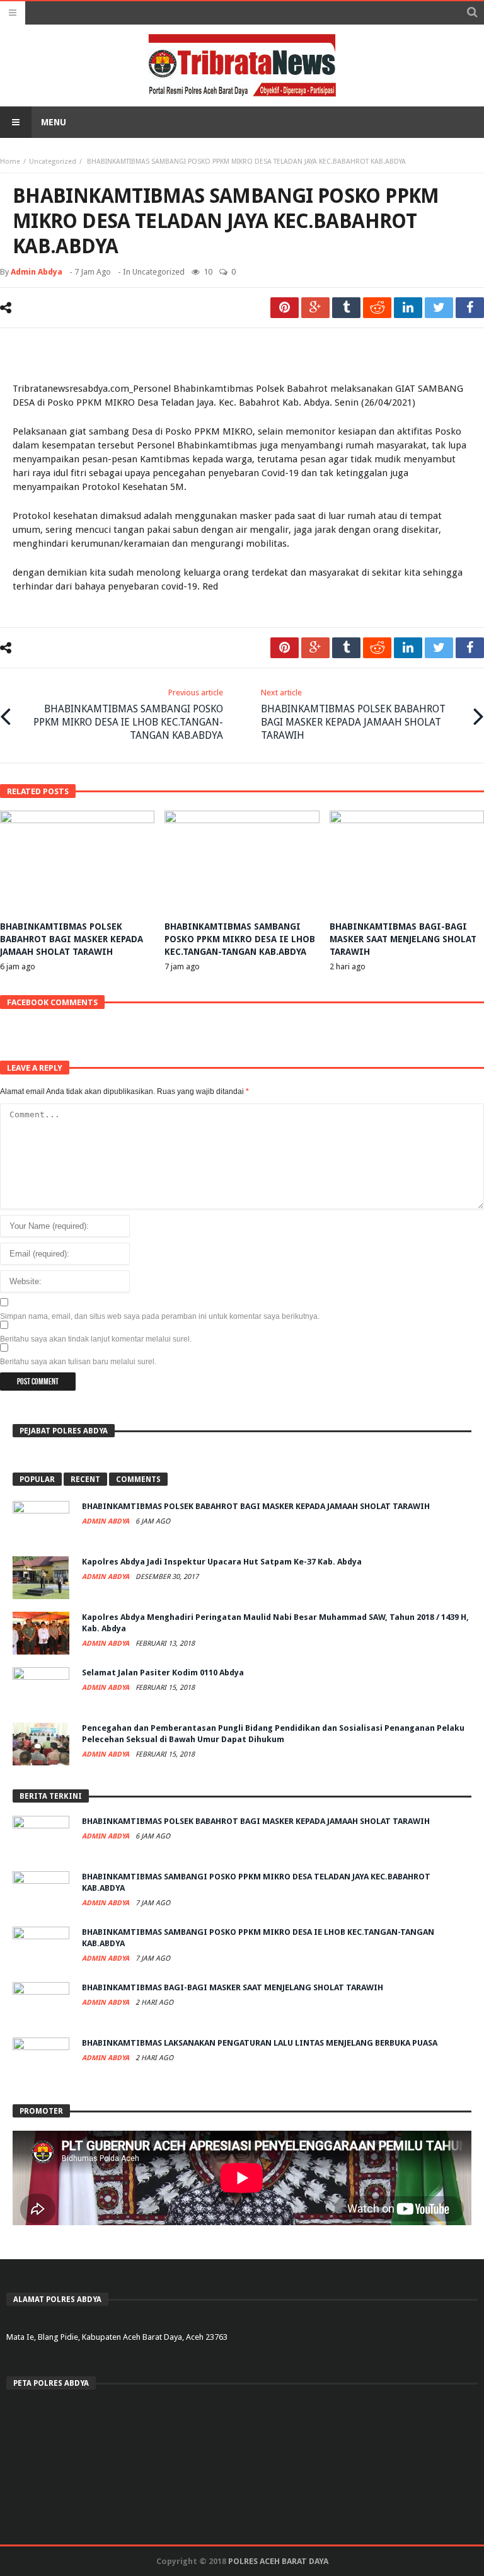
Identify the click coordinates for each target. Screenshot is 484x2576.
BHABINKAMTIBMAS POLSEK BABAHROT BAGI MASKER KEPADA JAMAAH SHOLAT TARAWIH (353, 715)
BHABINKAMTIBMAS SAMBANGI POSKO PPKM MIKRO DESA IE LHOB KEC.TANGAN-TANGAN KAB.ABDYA (128, 715)
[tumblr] (346, 308)
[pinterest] (285, 308)
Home (10, 162)
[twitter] (439, 308)
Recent (85, 1479)
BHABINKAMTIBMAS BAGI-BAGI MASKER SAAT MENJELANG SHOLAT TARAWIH (403, 939)
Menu (54, 122)
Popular (37, 1479)
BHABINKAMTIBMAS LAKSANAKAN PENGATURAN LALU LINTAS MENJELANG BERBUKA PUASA (260, 2043)
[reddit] (377, 308)
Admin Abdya (37, 272)
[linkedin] (408, 308)
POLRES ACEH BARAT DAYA (278, 2561)
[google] (315, 308)
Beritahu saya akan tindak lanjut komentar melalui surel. (96, 1339)
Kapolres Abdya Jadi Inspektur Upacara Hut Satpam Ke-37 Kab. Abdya (222, 1562)
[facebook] (470, 308)
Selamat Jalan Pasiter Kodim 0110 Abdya (163, 1673)
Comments (138, 1479)
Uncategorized (53, 162)
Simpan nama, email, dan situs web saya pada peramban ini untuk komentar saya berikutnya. (160, 1316)
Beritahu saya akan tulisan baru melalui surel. (78, 1362)
